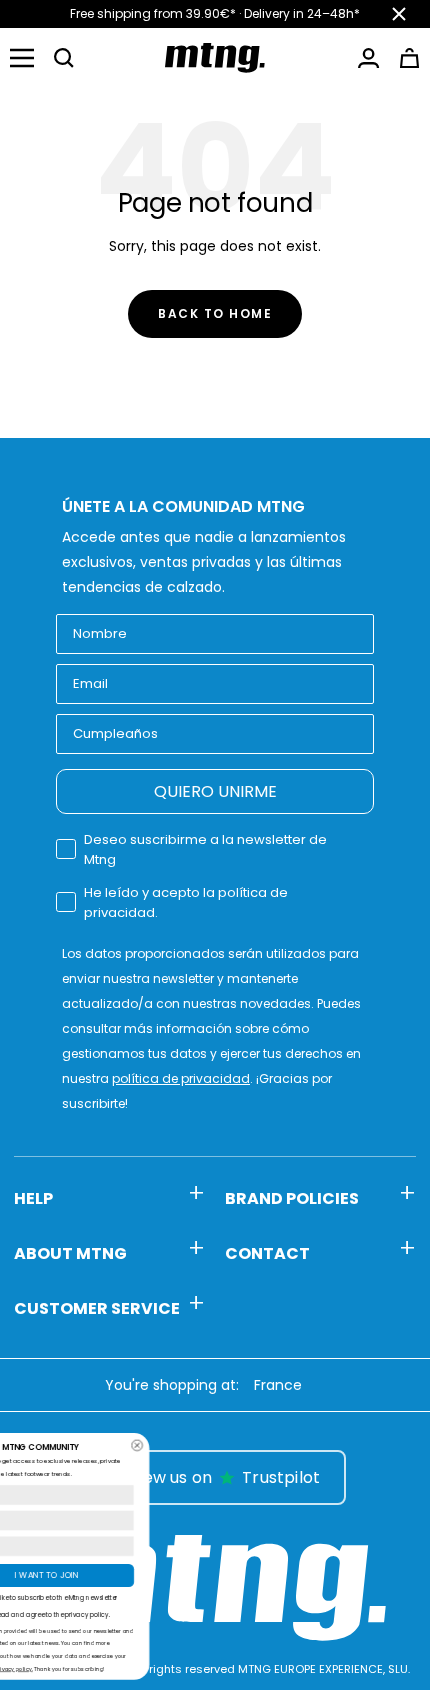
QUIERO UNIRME (215, 791)
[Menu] (22, 58)
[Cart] (409, 58)
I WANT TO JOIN (190, 1575)
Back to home (215, 313)
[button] (64, 58)
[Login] (368, 58)
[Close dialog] (280, 1445)
